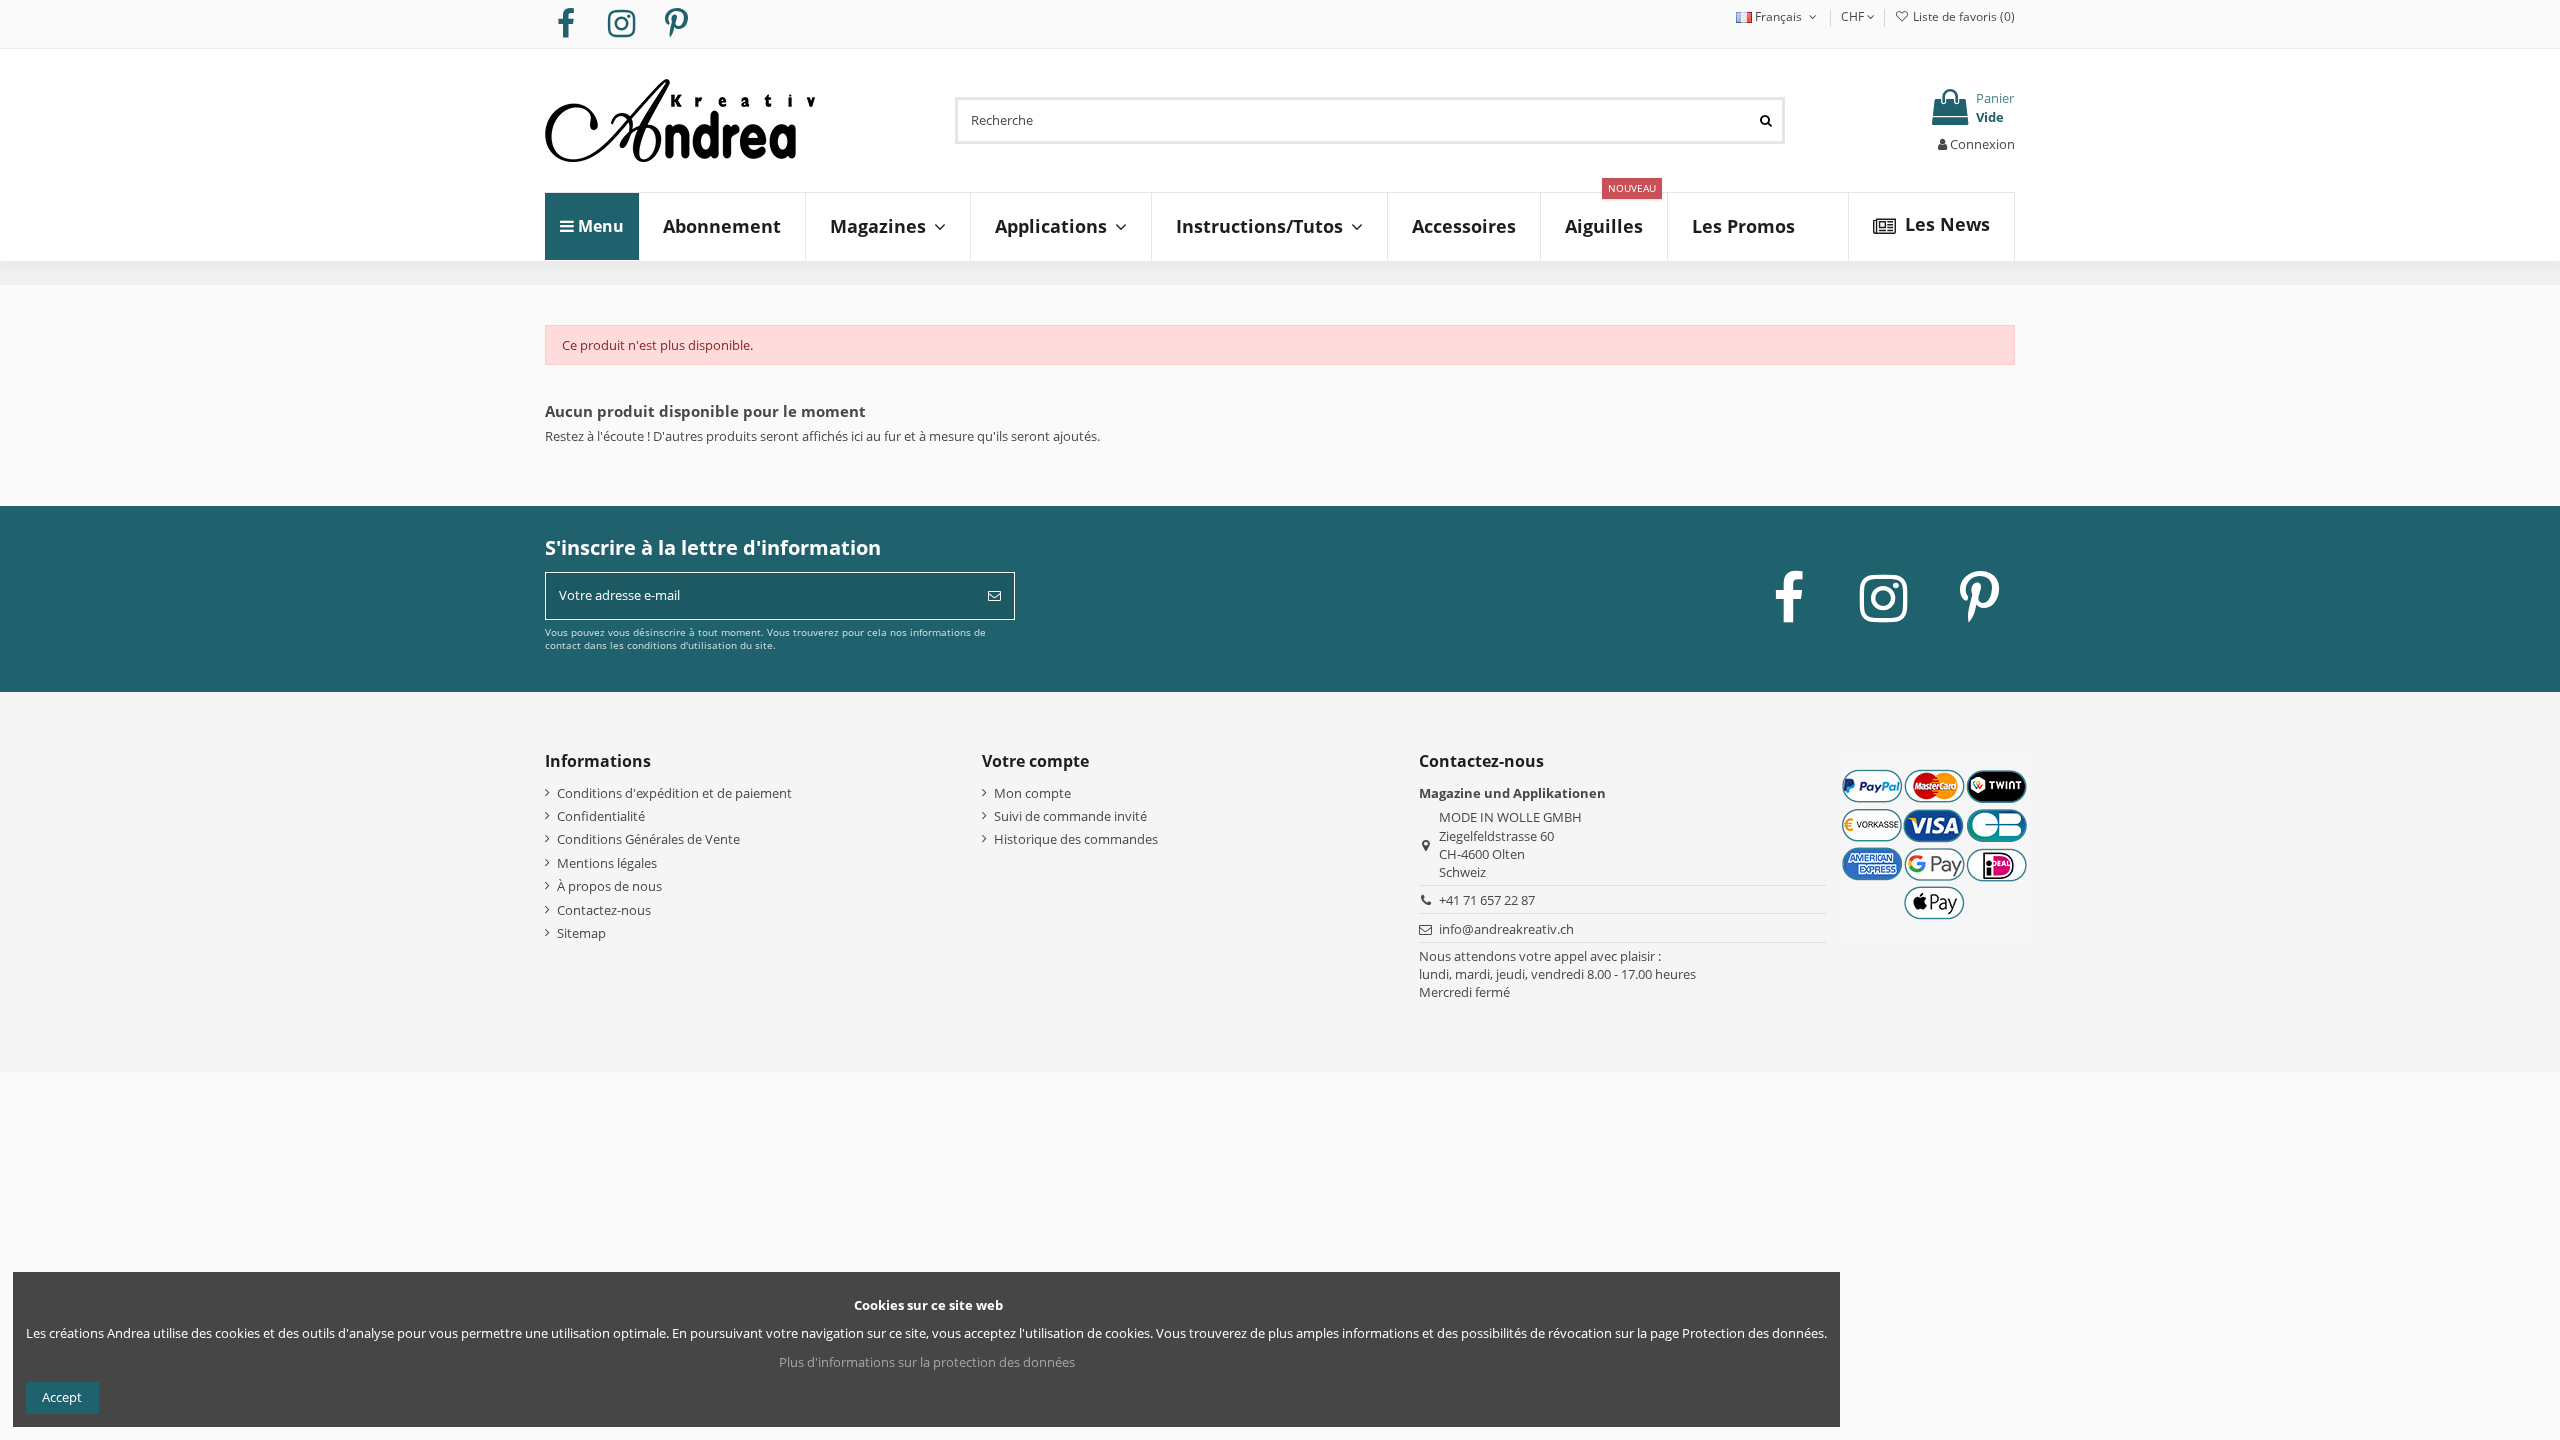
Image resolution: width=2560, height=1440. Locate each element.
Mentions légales (607, 863)
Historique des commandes (1076, 839)
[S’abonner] (994, 596)
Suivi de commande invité (1070, 816)
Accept (62, 1397)
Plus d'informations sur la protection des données (927, 1362)
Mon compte (1032, 793)
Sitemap (581, 933)
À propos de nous (609, 886)
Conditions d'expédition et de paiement (674, 793)
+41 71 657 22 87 (1487, 900)
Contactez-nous (604, 910)
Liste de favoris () (1962, 16)
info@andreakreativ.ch (1506, 929)
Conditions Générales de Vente (648, 839)
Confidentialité (601, 816)
